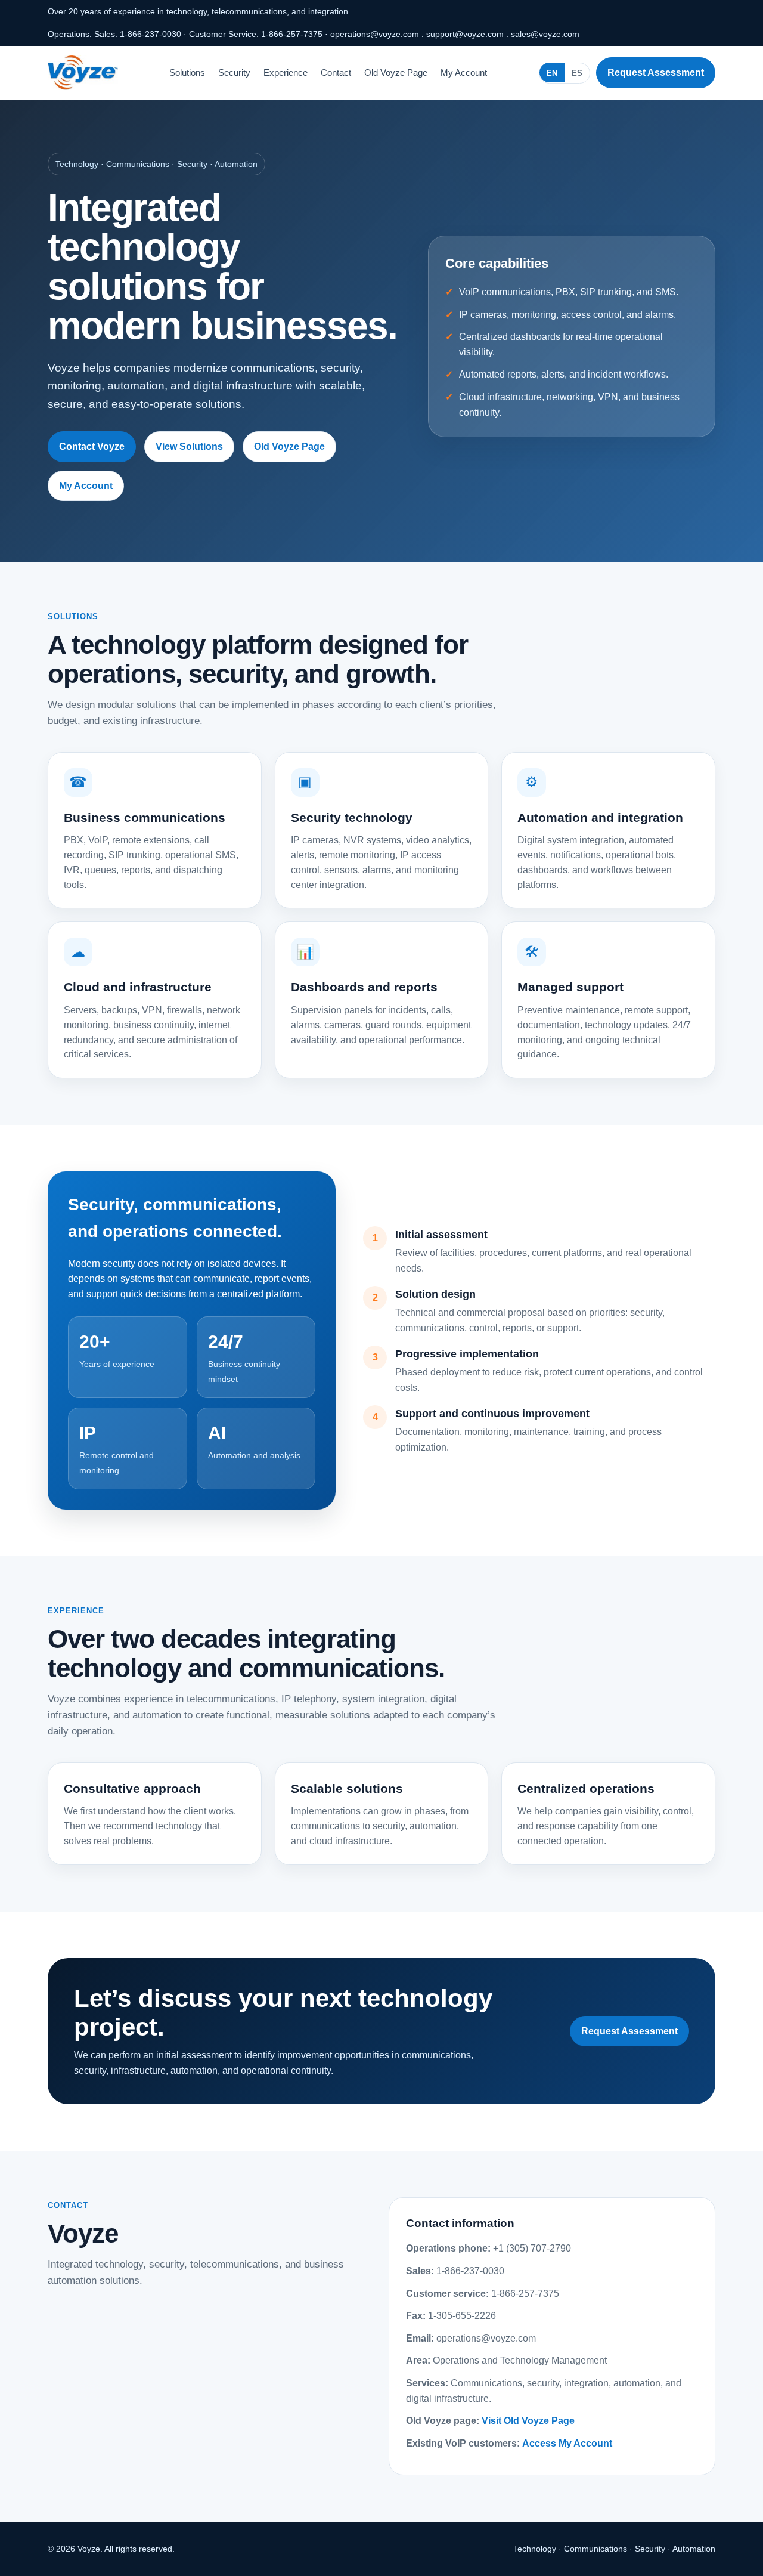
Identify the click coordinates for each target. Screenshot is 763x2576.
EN (552, 72)
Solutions (187, 72)
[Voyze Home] (83, 73)
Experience (286, 72)
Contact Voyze (92, 446)
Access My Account (567, 2443)
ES (577, 72)
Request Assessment (656, 72)
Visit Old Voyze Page (528, 2421)
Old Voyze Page (396, 72)
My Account (464, 72)
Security (234, 72)
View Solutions (189, 446)
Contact (336, 72)
